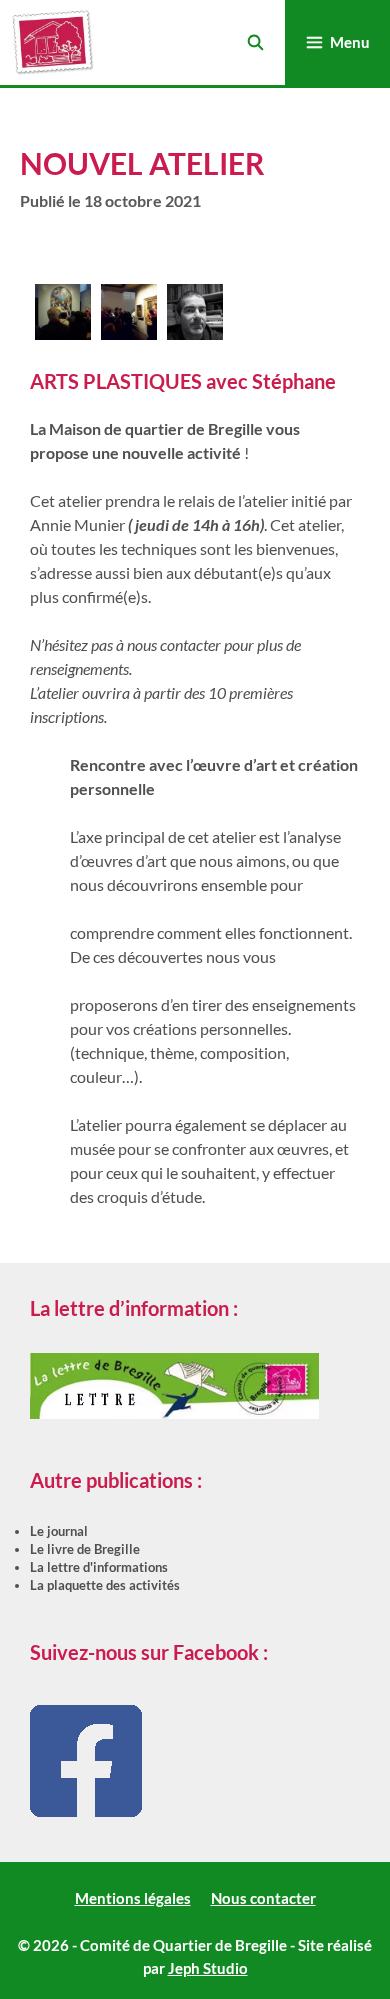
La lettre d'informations (99, 1567)
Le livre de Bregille (85, 1549)
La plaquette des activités (105, 1585)
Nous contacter (263, 1898)
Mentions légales (133, 1898)
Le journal (59, 1531)
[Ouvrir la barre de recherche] (254, 42)
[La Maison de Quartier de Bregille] (52, 42)
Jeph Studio (208, 1968)
